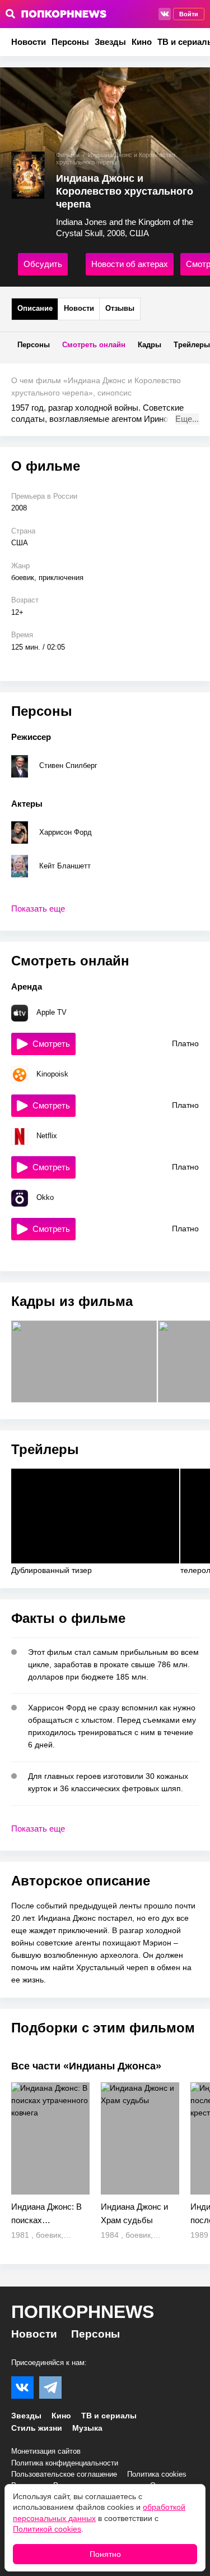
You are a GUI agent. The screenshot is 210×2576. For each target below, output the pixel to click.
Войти (189, 14)
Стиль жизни (37, 2428)
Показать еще (38, 909)
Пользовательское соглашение (64, 2474)
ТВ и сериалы (109, 2416)
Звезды (110, 42)
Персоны (70, 42)
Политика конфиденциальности (65, 2463)
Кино (142, 42)
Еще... (187, 419)
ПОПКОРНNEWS (83, 2312)
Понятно (105, 2554)
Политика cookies (157, 2474)
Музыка (87, 2428)
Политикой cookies (47, 2529)
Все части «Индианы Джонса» (86, 2066)
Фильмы (68, 155)
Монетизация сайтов (46, 2451)
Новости (29, 42)
